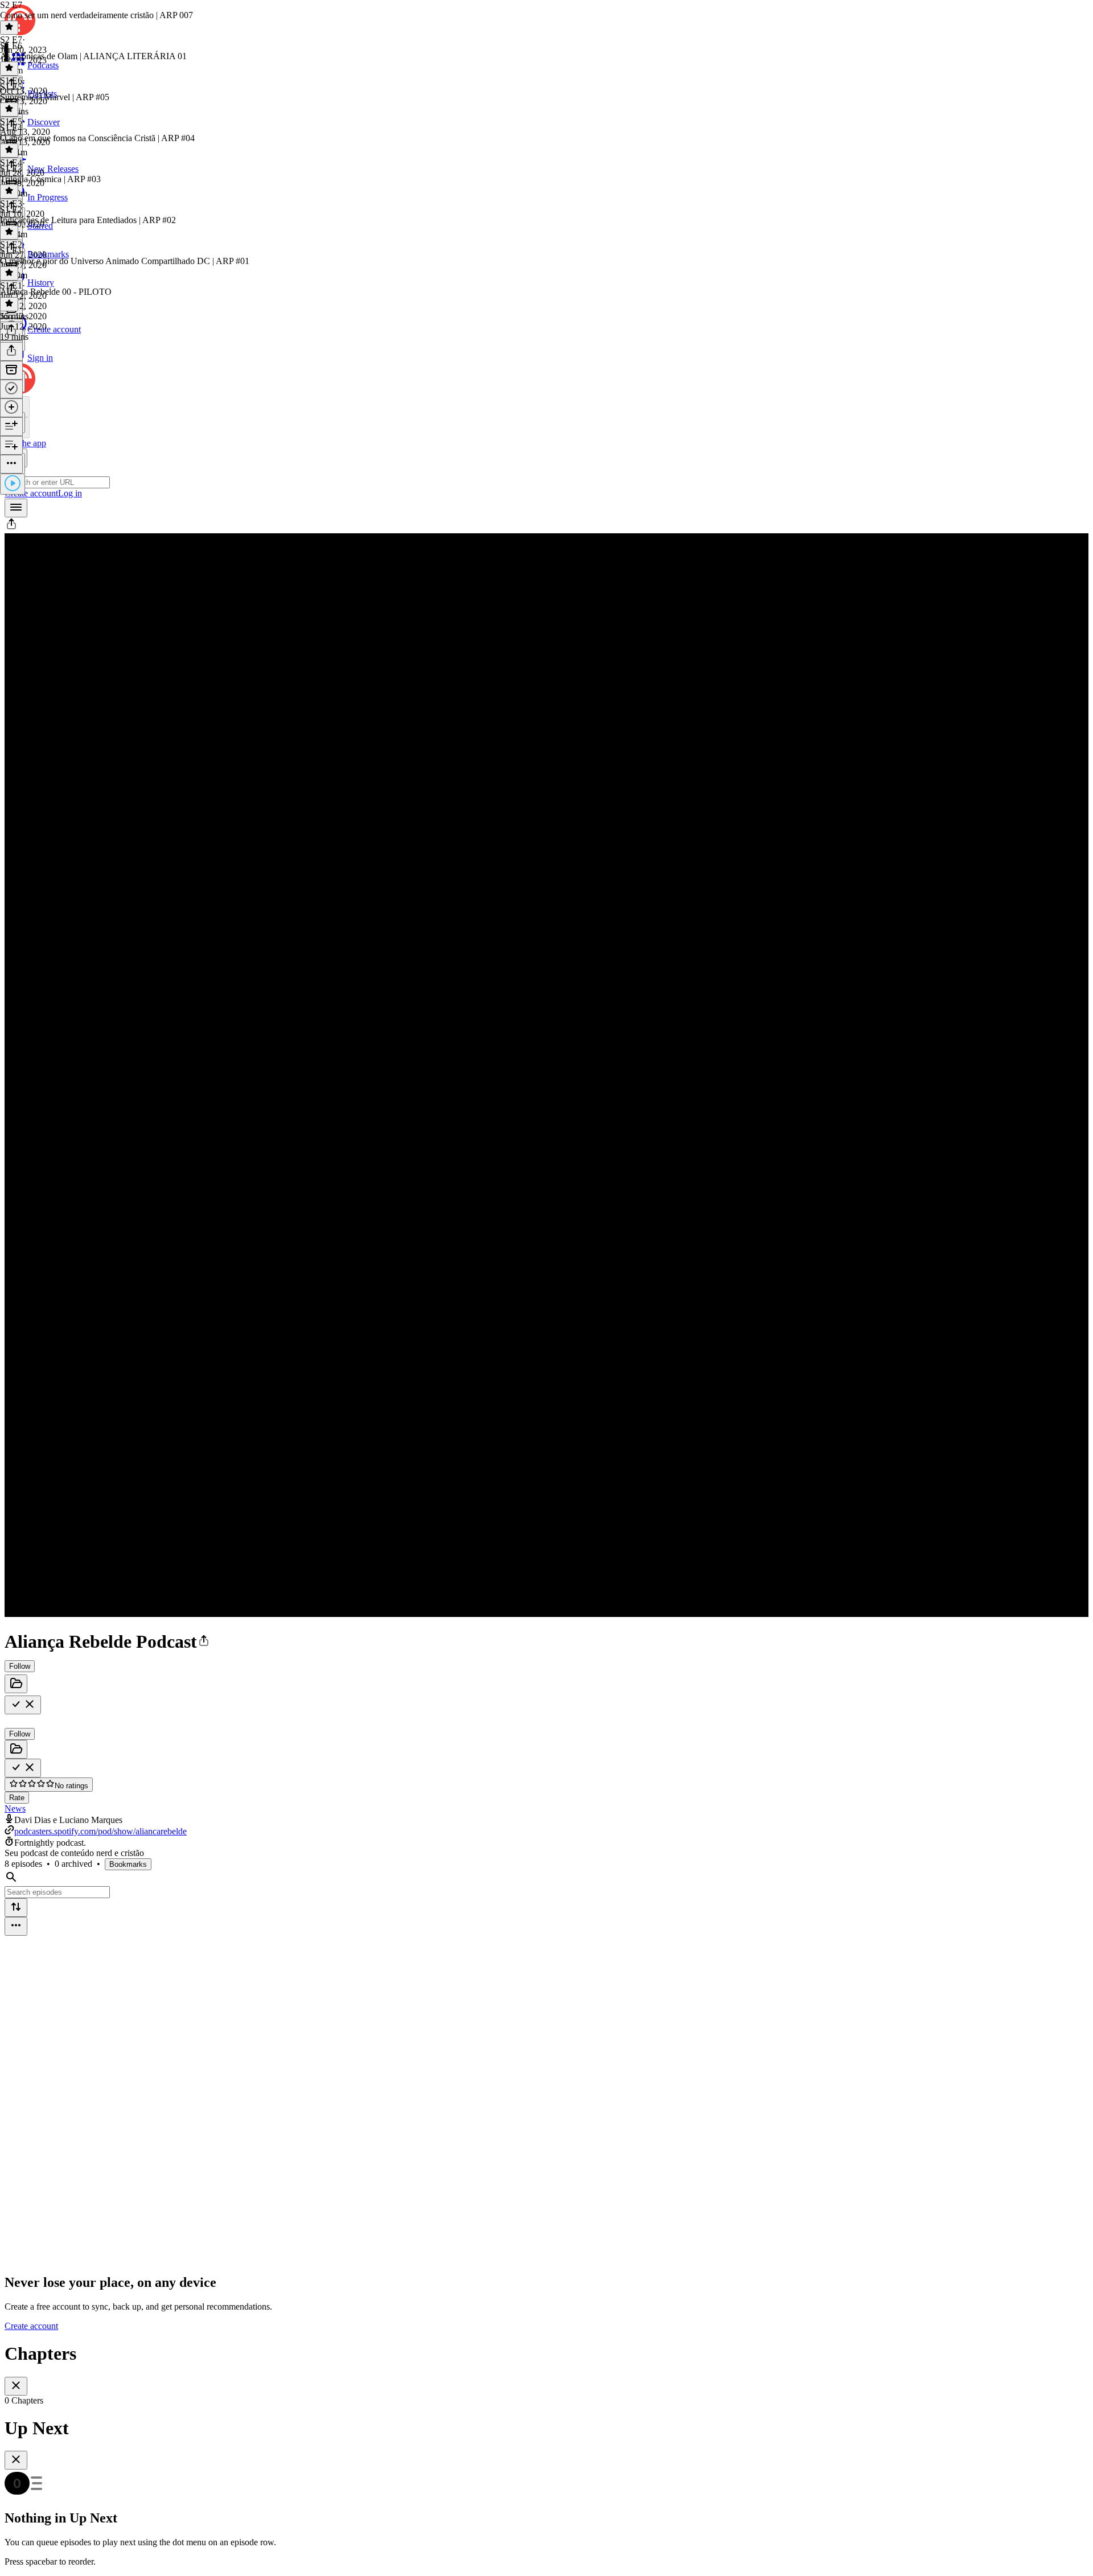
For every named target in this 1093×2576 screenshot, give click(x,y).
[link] (546, 391)
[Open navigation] (16, 508)
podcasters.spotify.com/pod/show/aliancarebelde (100, 1831)
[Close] (16, 2386)
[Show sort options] (16, 1908)
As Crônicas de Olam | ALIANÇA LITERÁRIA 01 (93, 56)
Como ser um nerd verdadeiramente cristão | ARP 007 (96, 15)
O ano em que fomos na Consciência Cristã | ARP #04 (97, 138)
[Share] (11, 351)
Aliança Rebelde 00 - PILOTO (56, 292)
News (15, 1808)
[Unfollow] (23, 1705)
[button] (11, 528)
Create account (31, 2326)
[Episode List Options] (16, 1926)
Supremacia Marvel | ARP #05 (55, 97)
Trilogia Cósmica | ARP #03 (50, 179)
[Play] (13, 484)
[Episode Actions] (11, 464)
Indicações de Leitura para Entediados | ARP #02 (88, 220)
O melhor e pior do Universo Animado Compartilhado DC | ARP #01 (125, 261)
